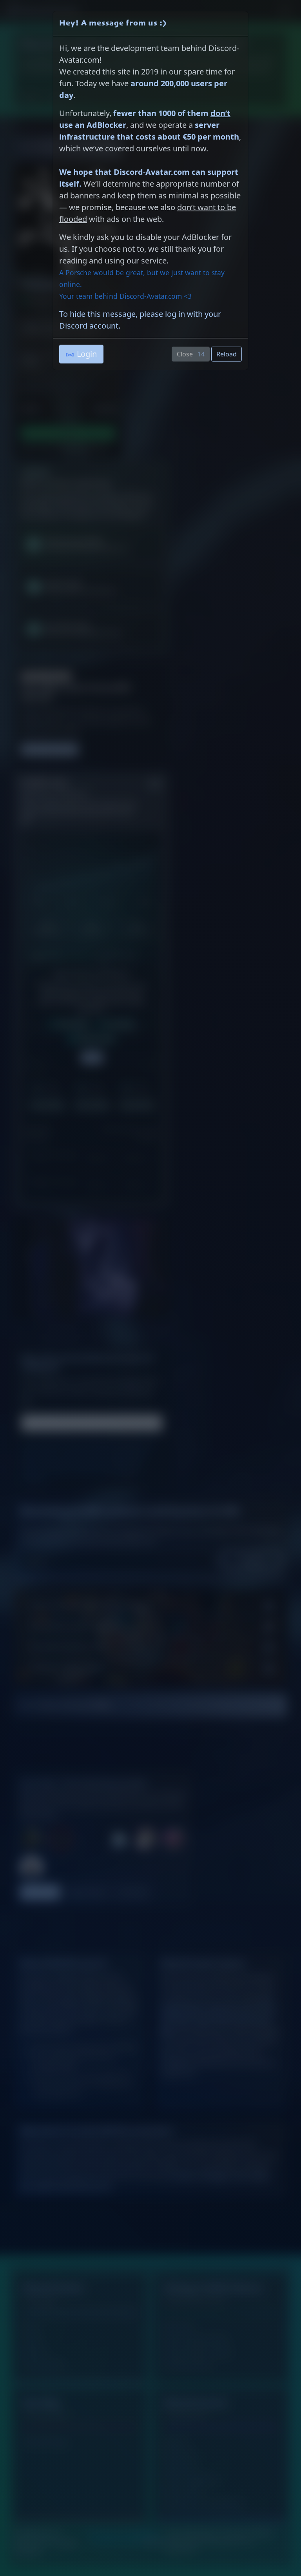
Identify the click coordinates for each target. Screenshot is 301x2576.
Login (87, 354)
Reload (227, 354)
